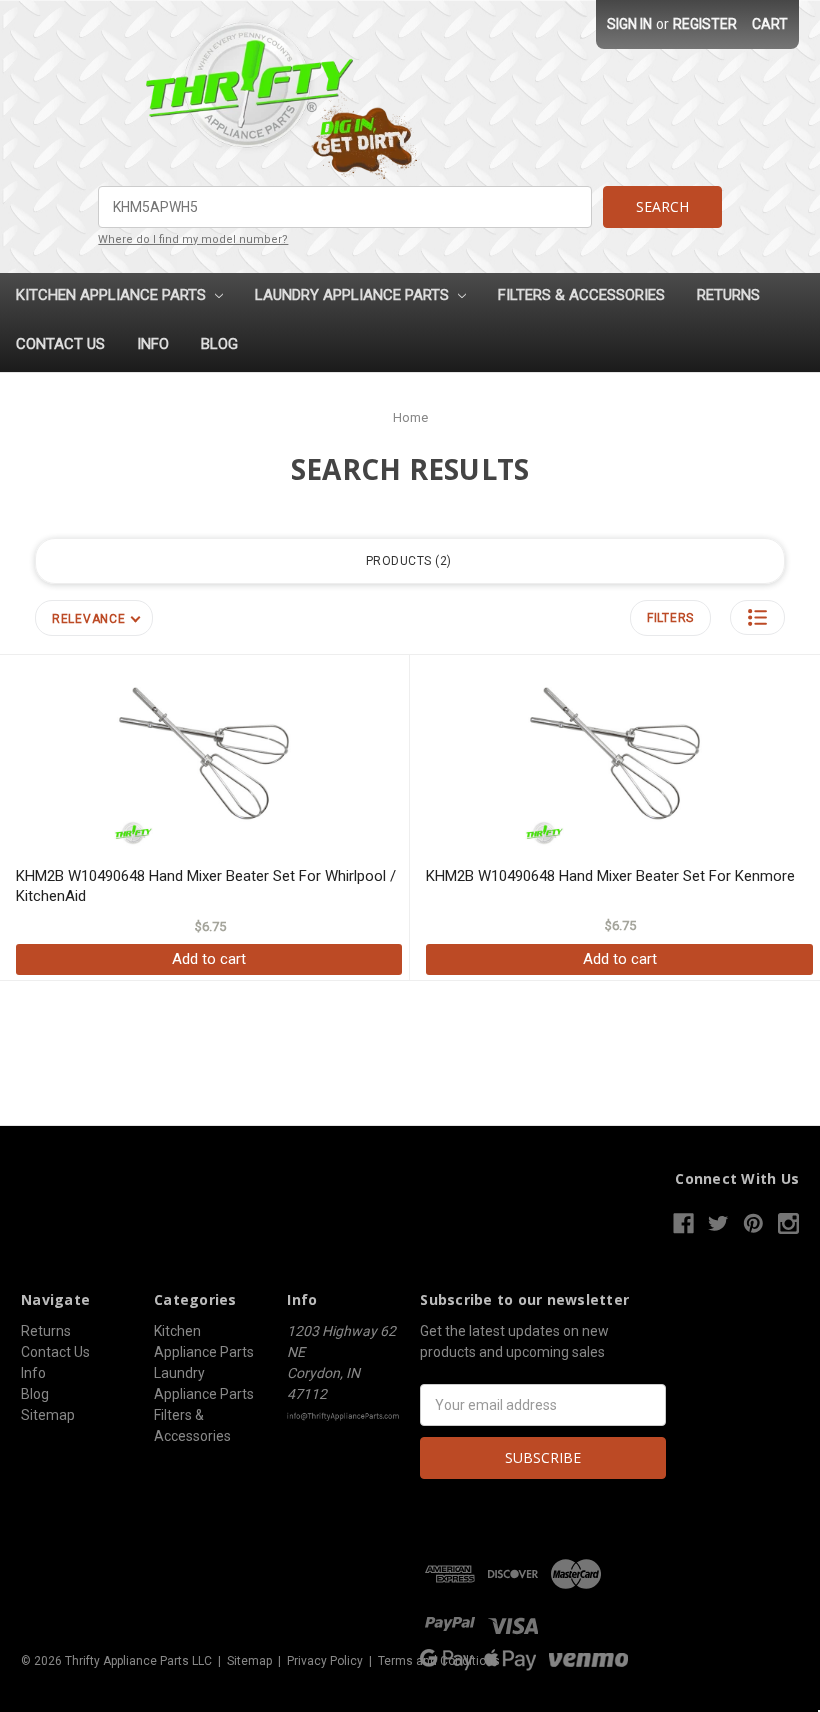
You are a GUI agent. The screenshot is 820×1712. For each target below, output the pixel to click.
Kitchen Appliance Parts (113, 295)
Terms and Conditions (439, 1661)
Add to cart (209, 959)
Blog (219, 344)
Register (705, 24)
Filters (670, 618)
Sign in (629, 24)
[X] (718, 1223)
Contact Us (60, 344)
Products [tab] (407, 561)
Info (153, 344)
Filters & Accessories (581, 295)
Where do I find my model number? (193, 239)
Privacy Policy (325, 1661)
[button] (757, 617)
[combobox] (344, 207)
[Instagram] (788, 1223)
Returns (728, 295)
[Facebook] (683, 1223)
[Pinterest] (753, 1223)
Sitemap (48, 1415)
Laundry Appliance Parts (354, 295)
